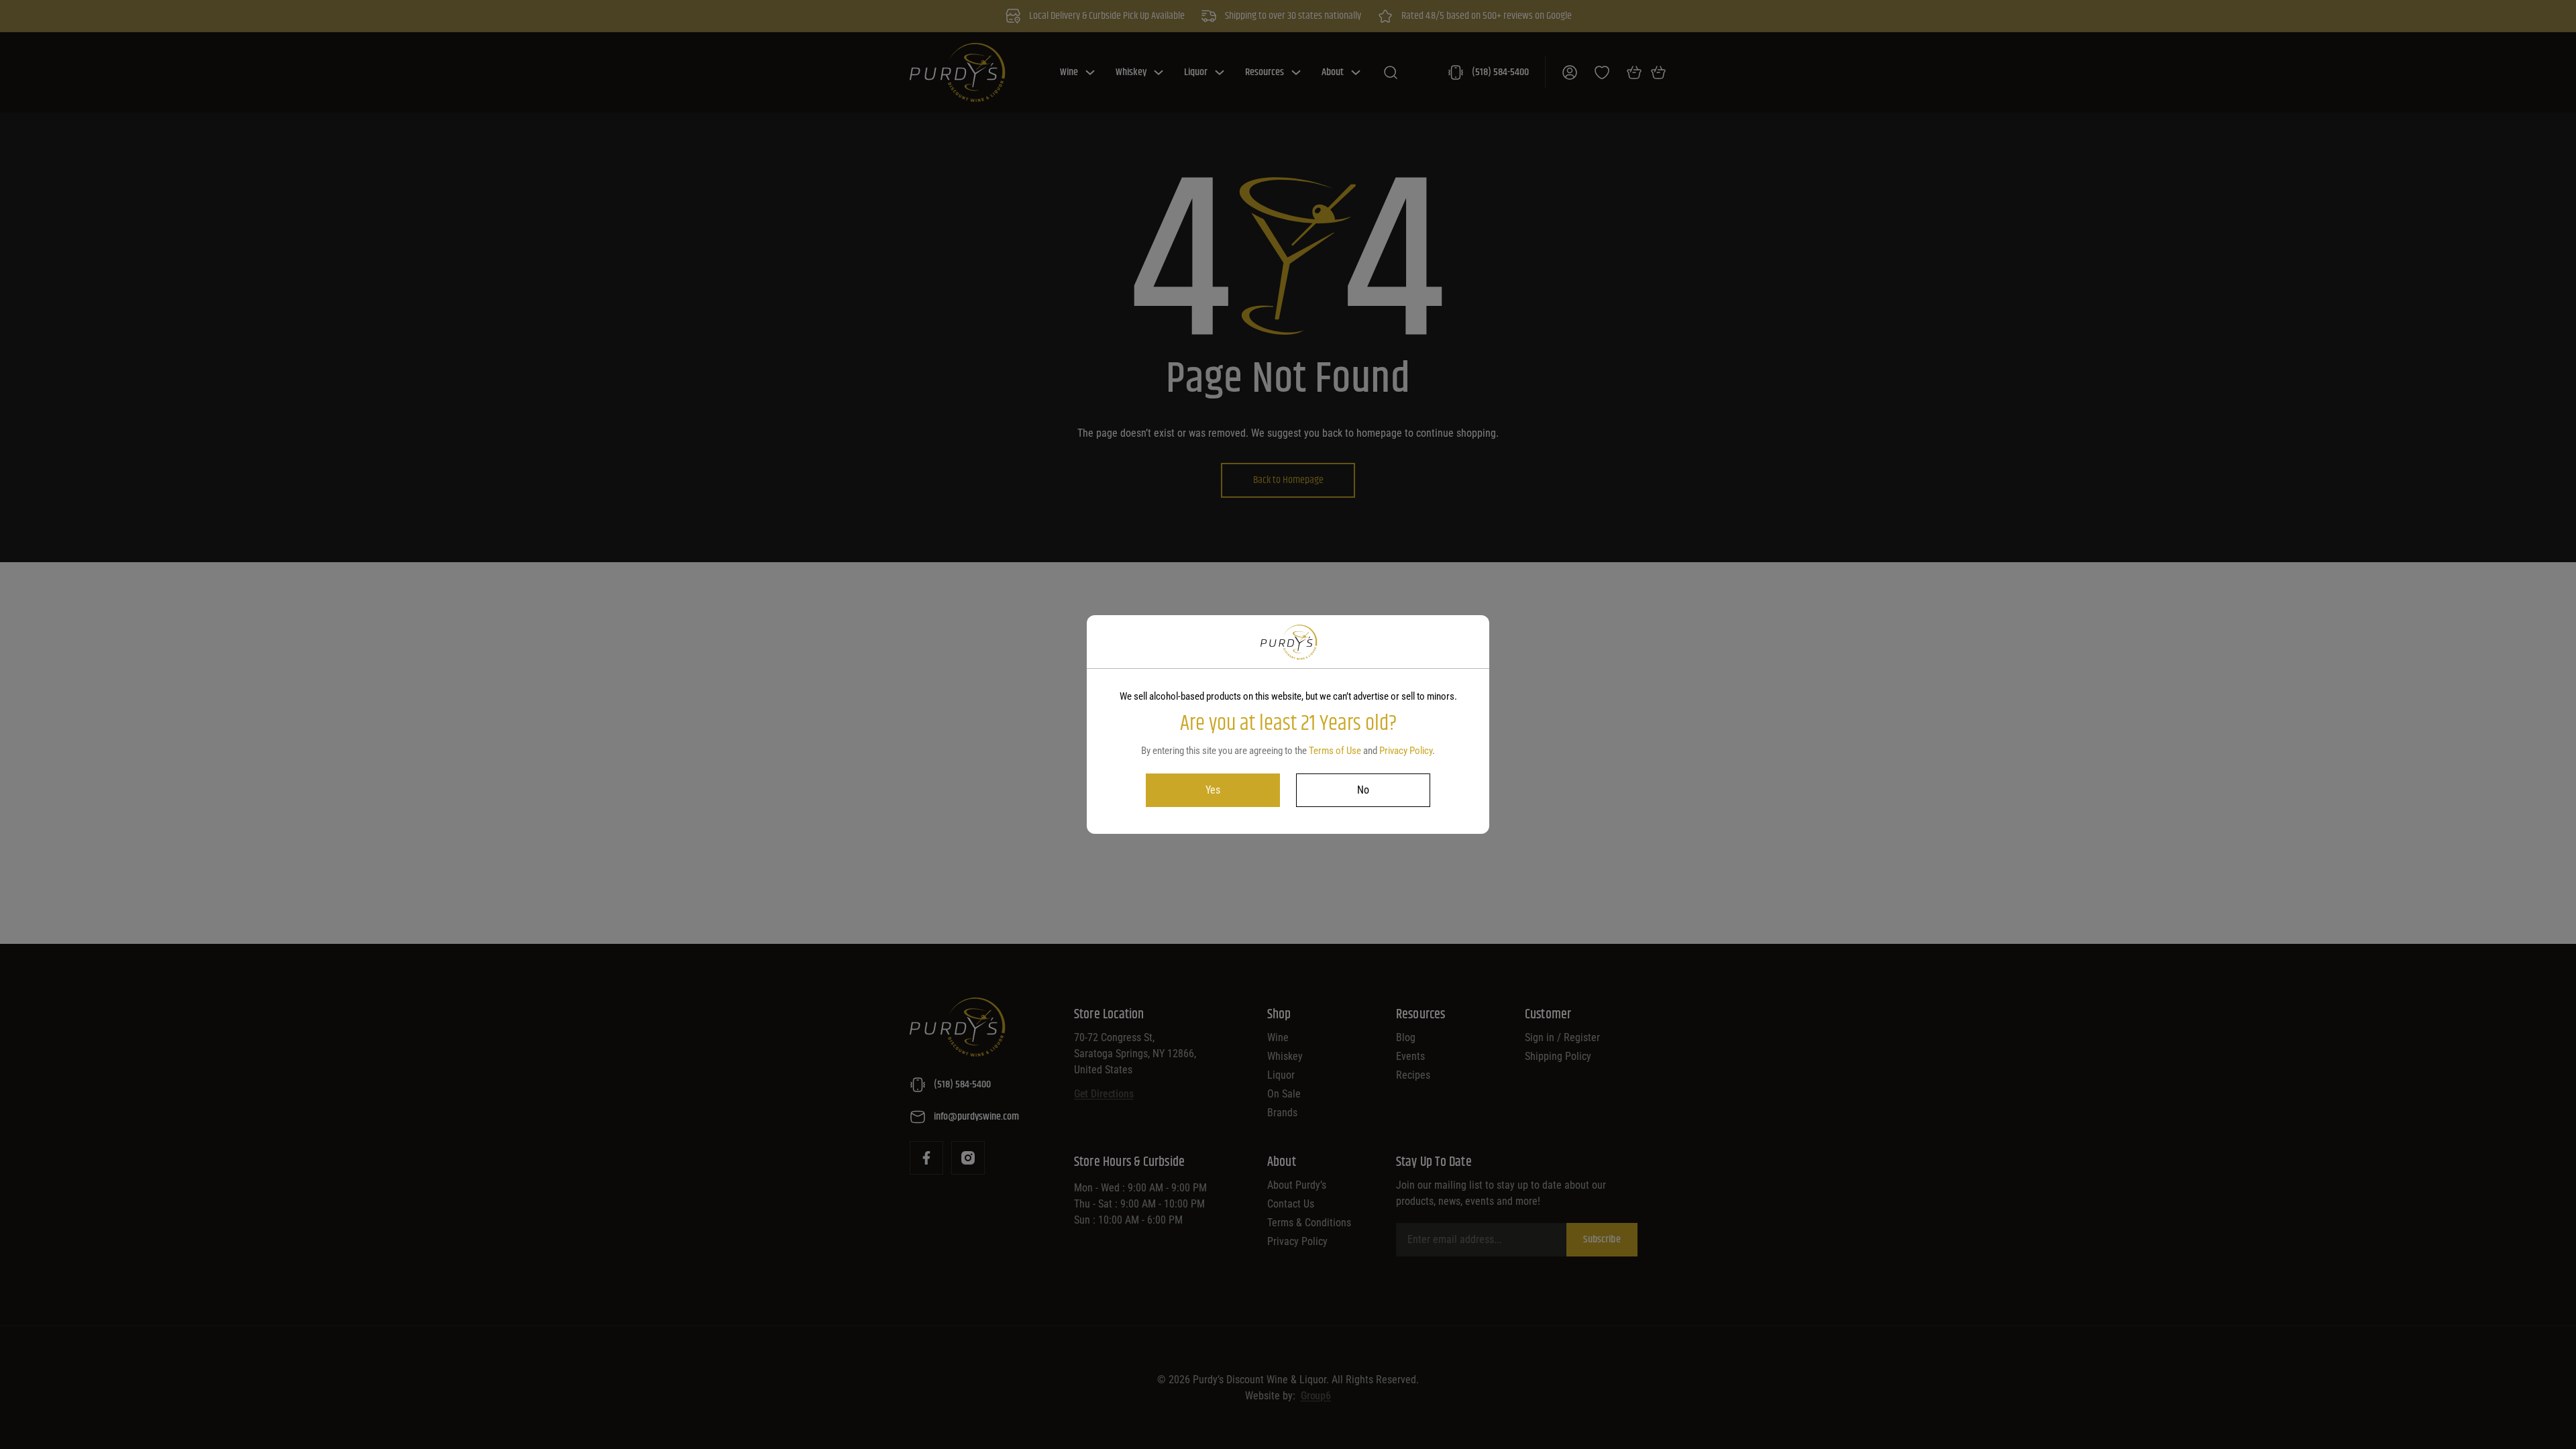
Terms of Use (1335, 751)
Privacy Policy (1406, 751)
